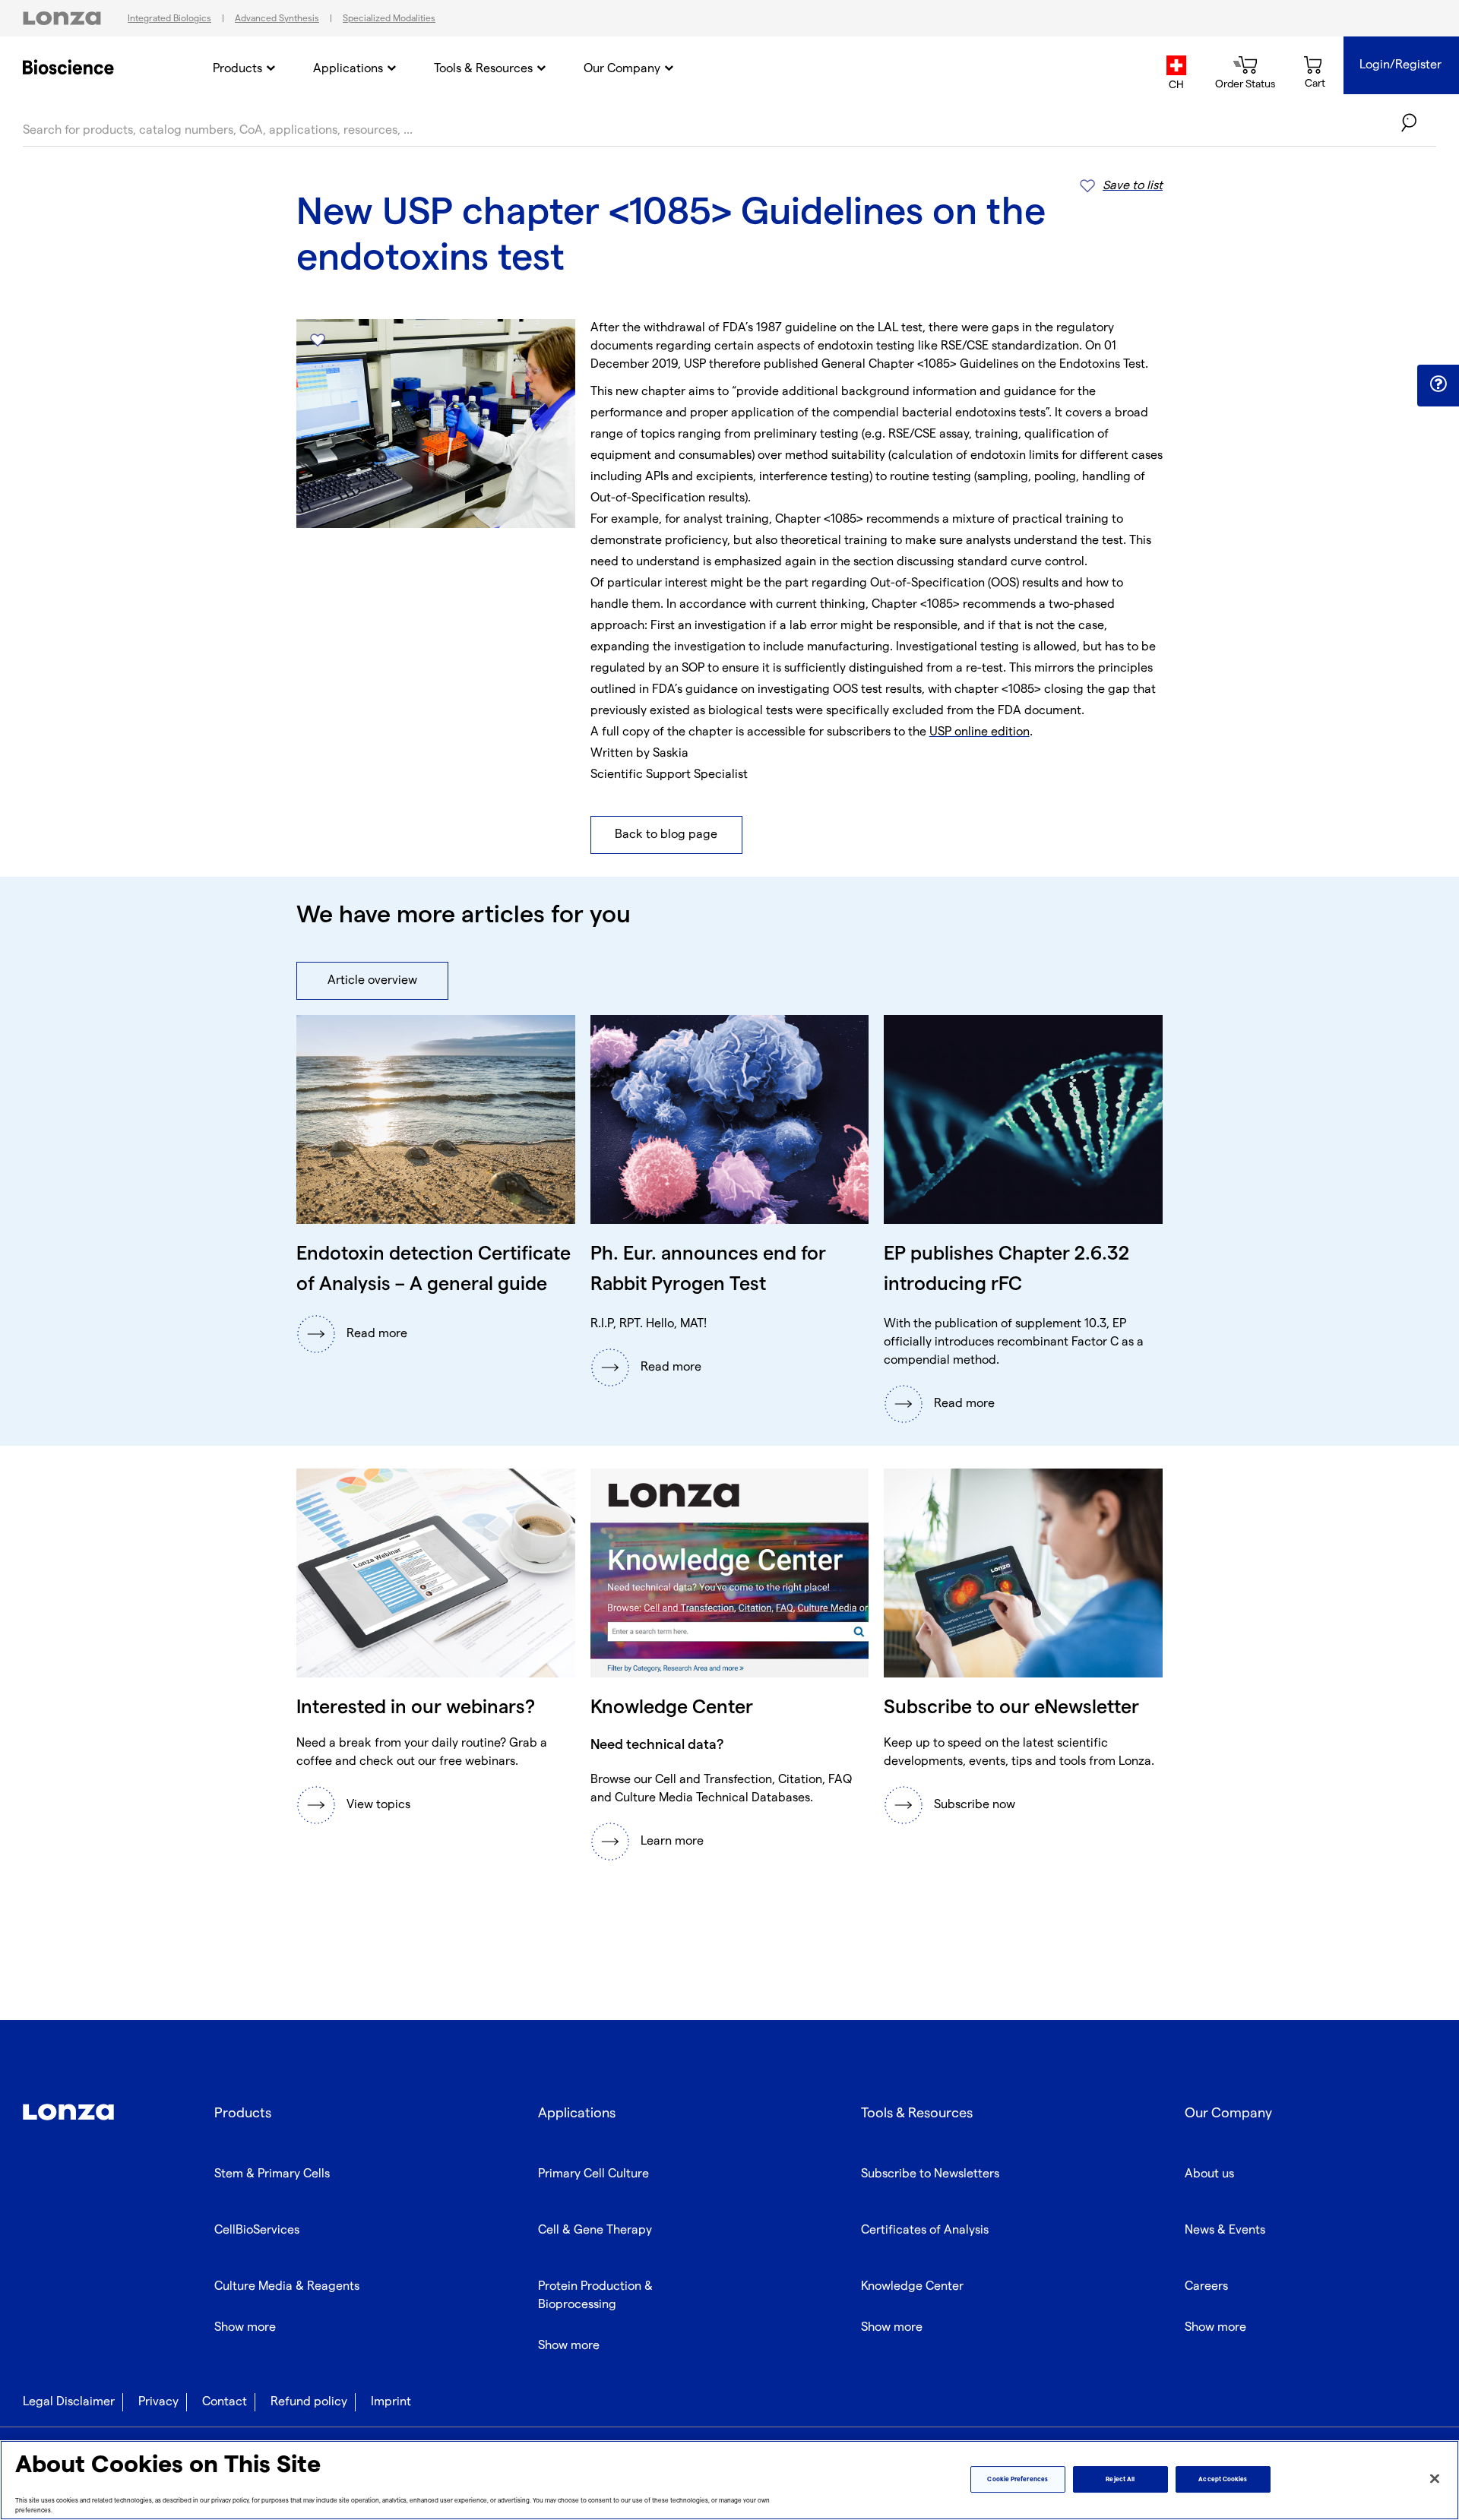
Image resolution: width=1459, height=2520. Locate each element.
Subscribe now (975, 1805)
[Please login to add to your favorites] (317, 340)
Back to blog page (666, 835)
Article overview (372, 980)
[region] (729, 2480)
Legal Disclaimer (69, 2402)
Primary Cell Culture (593, 2174)
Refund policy (309, 2402)
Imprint (391, 2402)
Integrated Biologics (169, 19)
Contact (225, 2402)
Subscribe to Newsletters (930, 2174)
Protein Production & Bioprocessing (595, 2296)
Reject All (1120, 2479)
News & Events (1225, 2230)
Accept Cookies (1223, 2479)
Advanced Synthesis (277, 19)
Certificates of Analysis (925, 2230)
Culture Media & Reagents (287, 2286)
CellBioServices (257, 2230)
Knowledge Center (912, 2286)
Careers (1206, 2286)
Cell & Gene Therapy (595, 2230)
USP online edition (980, 732)
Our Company (622, 69)
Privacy (158, 2402)
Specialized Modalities (389, 19)
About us (1209, 2174)
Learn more (672, 1841)
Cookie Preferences (1017, 2479)
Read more (377, 1334)
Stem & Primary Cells (272, 2174)
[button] (1438, 384)
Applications (348, 69)
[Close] (1435, 2479)
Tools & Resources (483, 69)
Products (237, 69)
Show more (245, 2327)
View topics (378, 1805)
